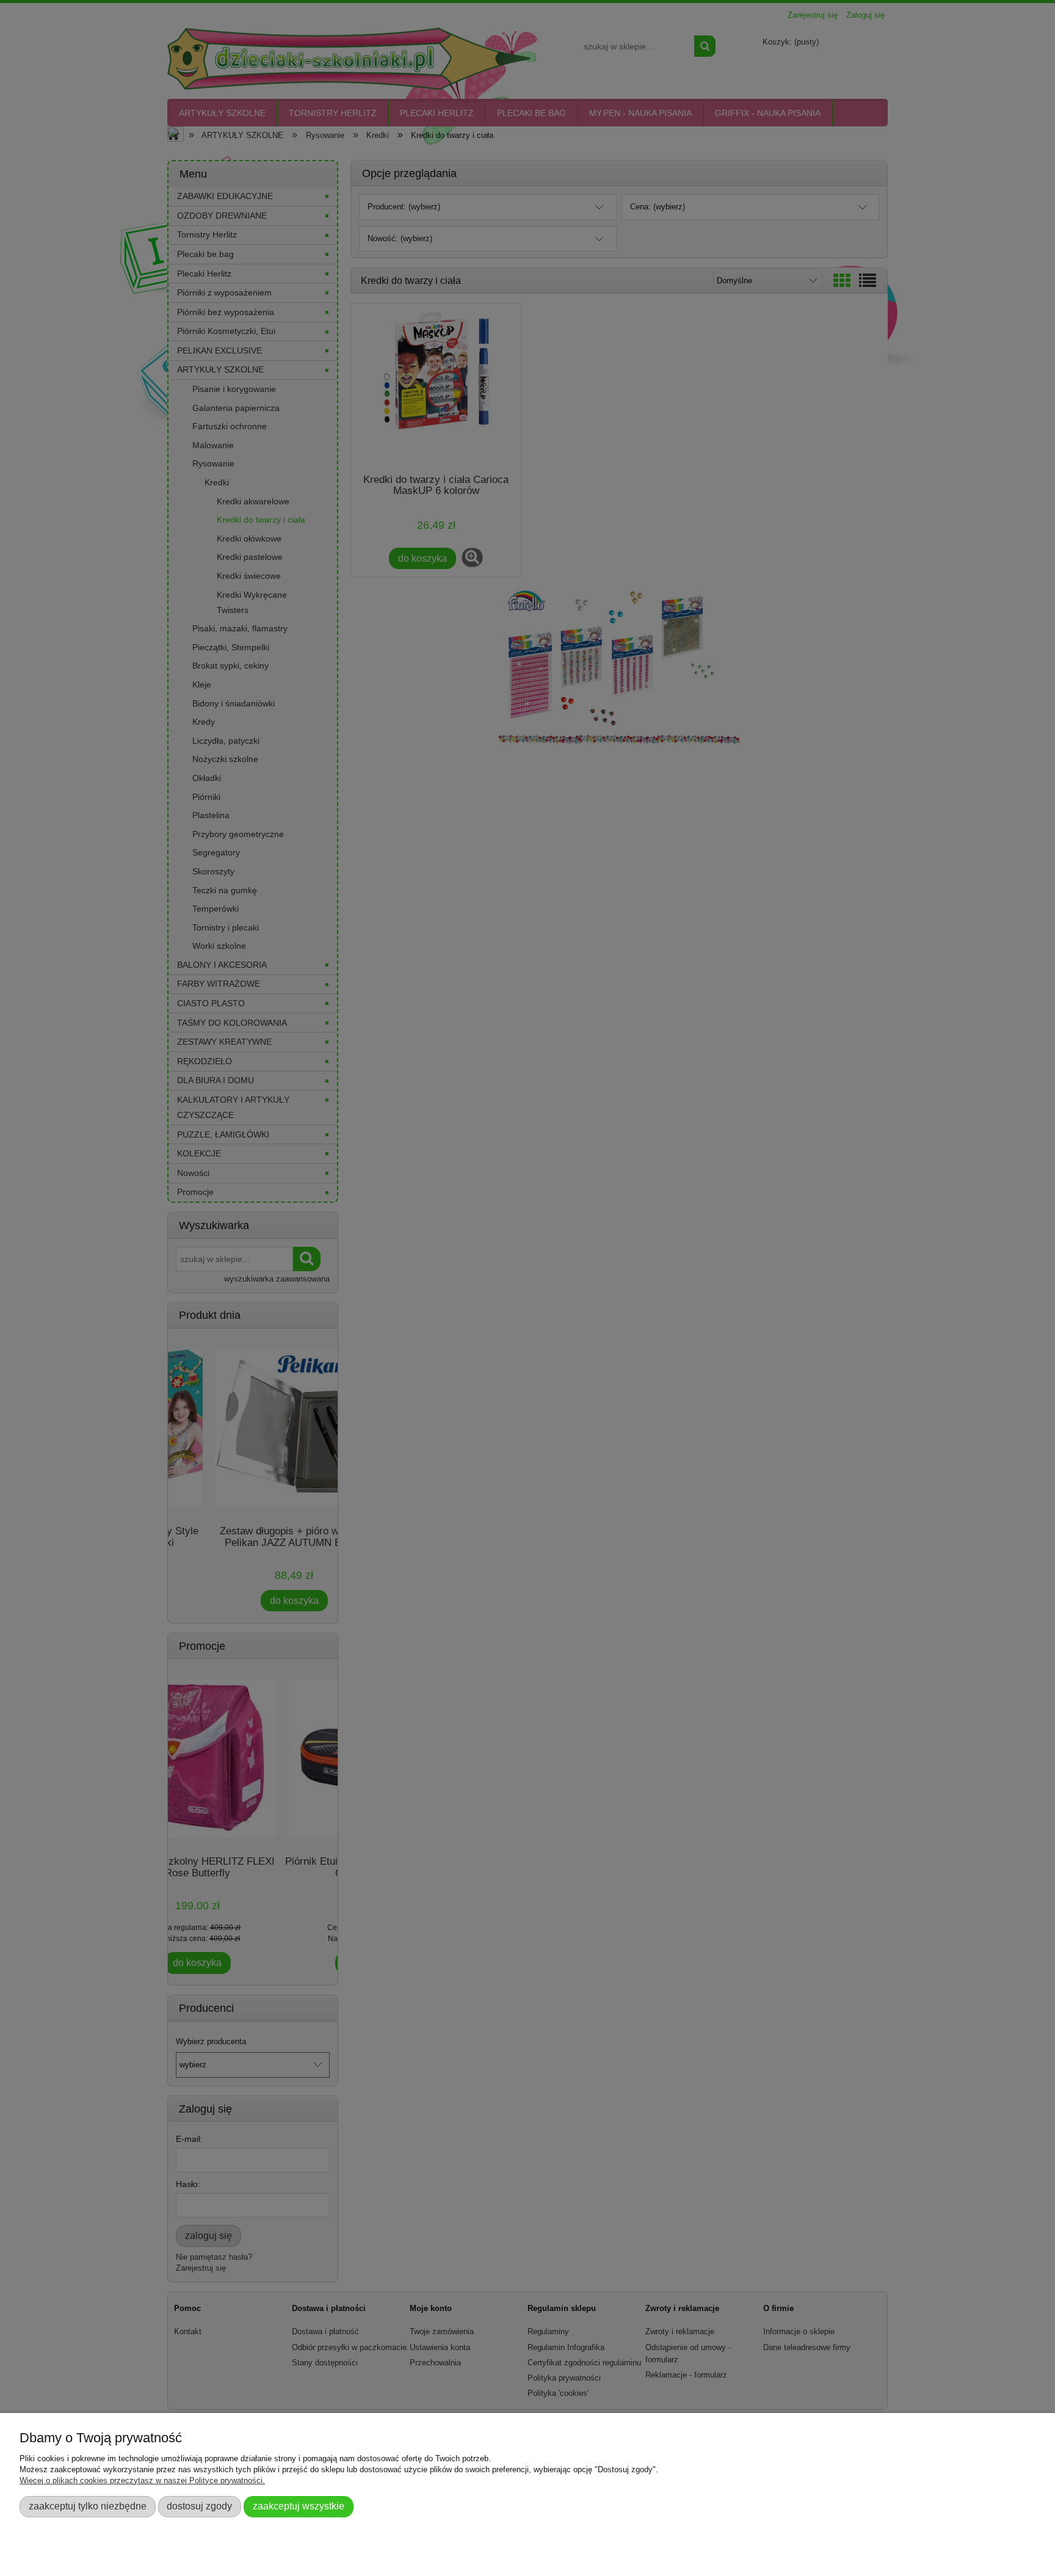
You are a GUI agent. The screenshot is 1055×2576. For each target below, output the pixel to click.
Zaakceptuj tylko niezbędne (88, 2506)
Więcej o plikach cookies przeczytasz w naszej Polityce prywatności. (142, 2480)
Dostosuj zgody (199, 2506)
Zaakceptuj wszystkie (299, 2506)
